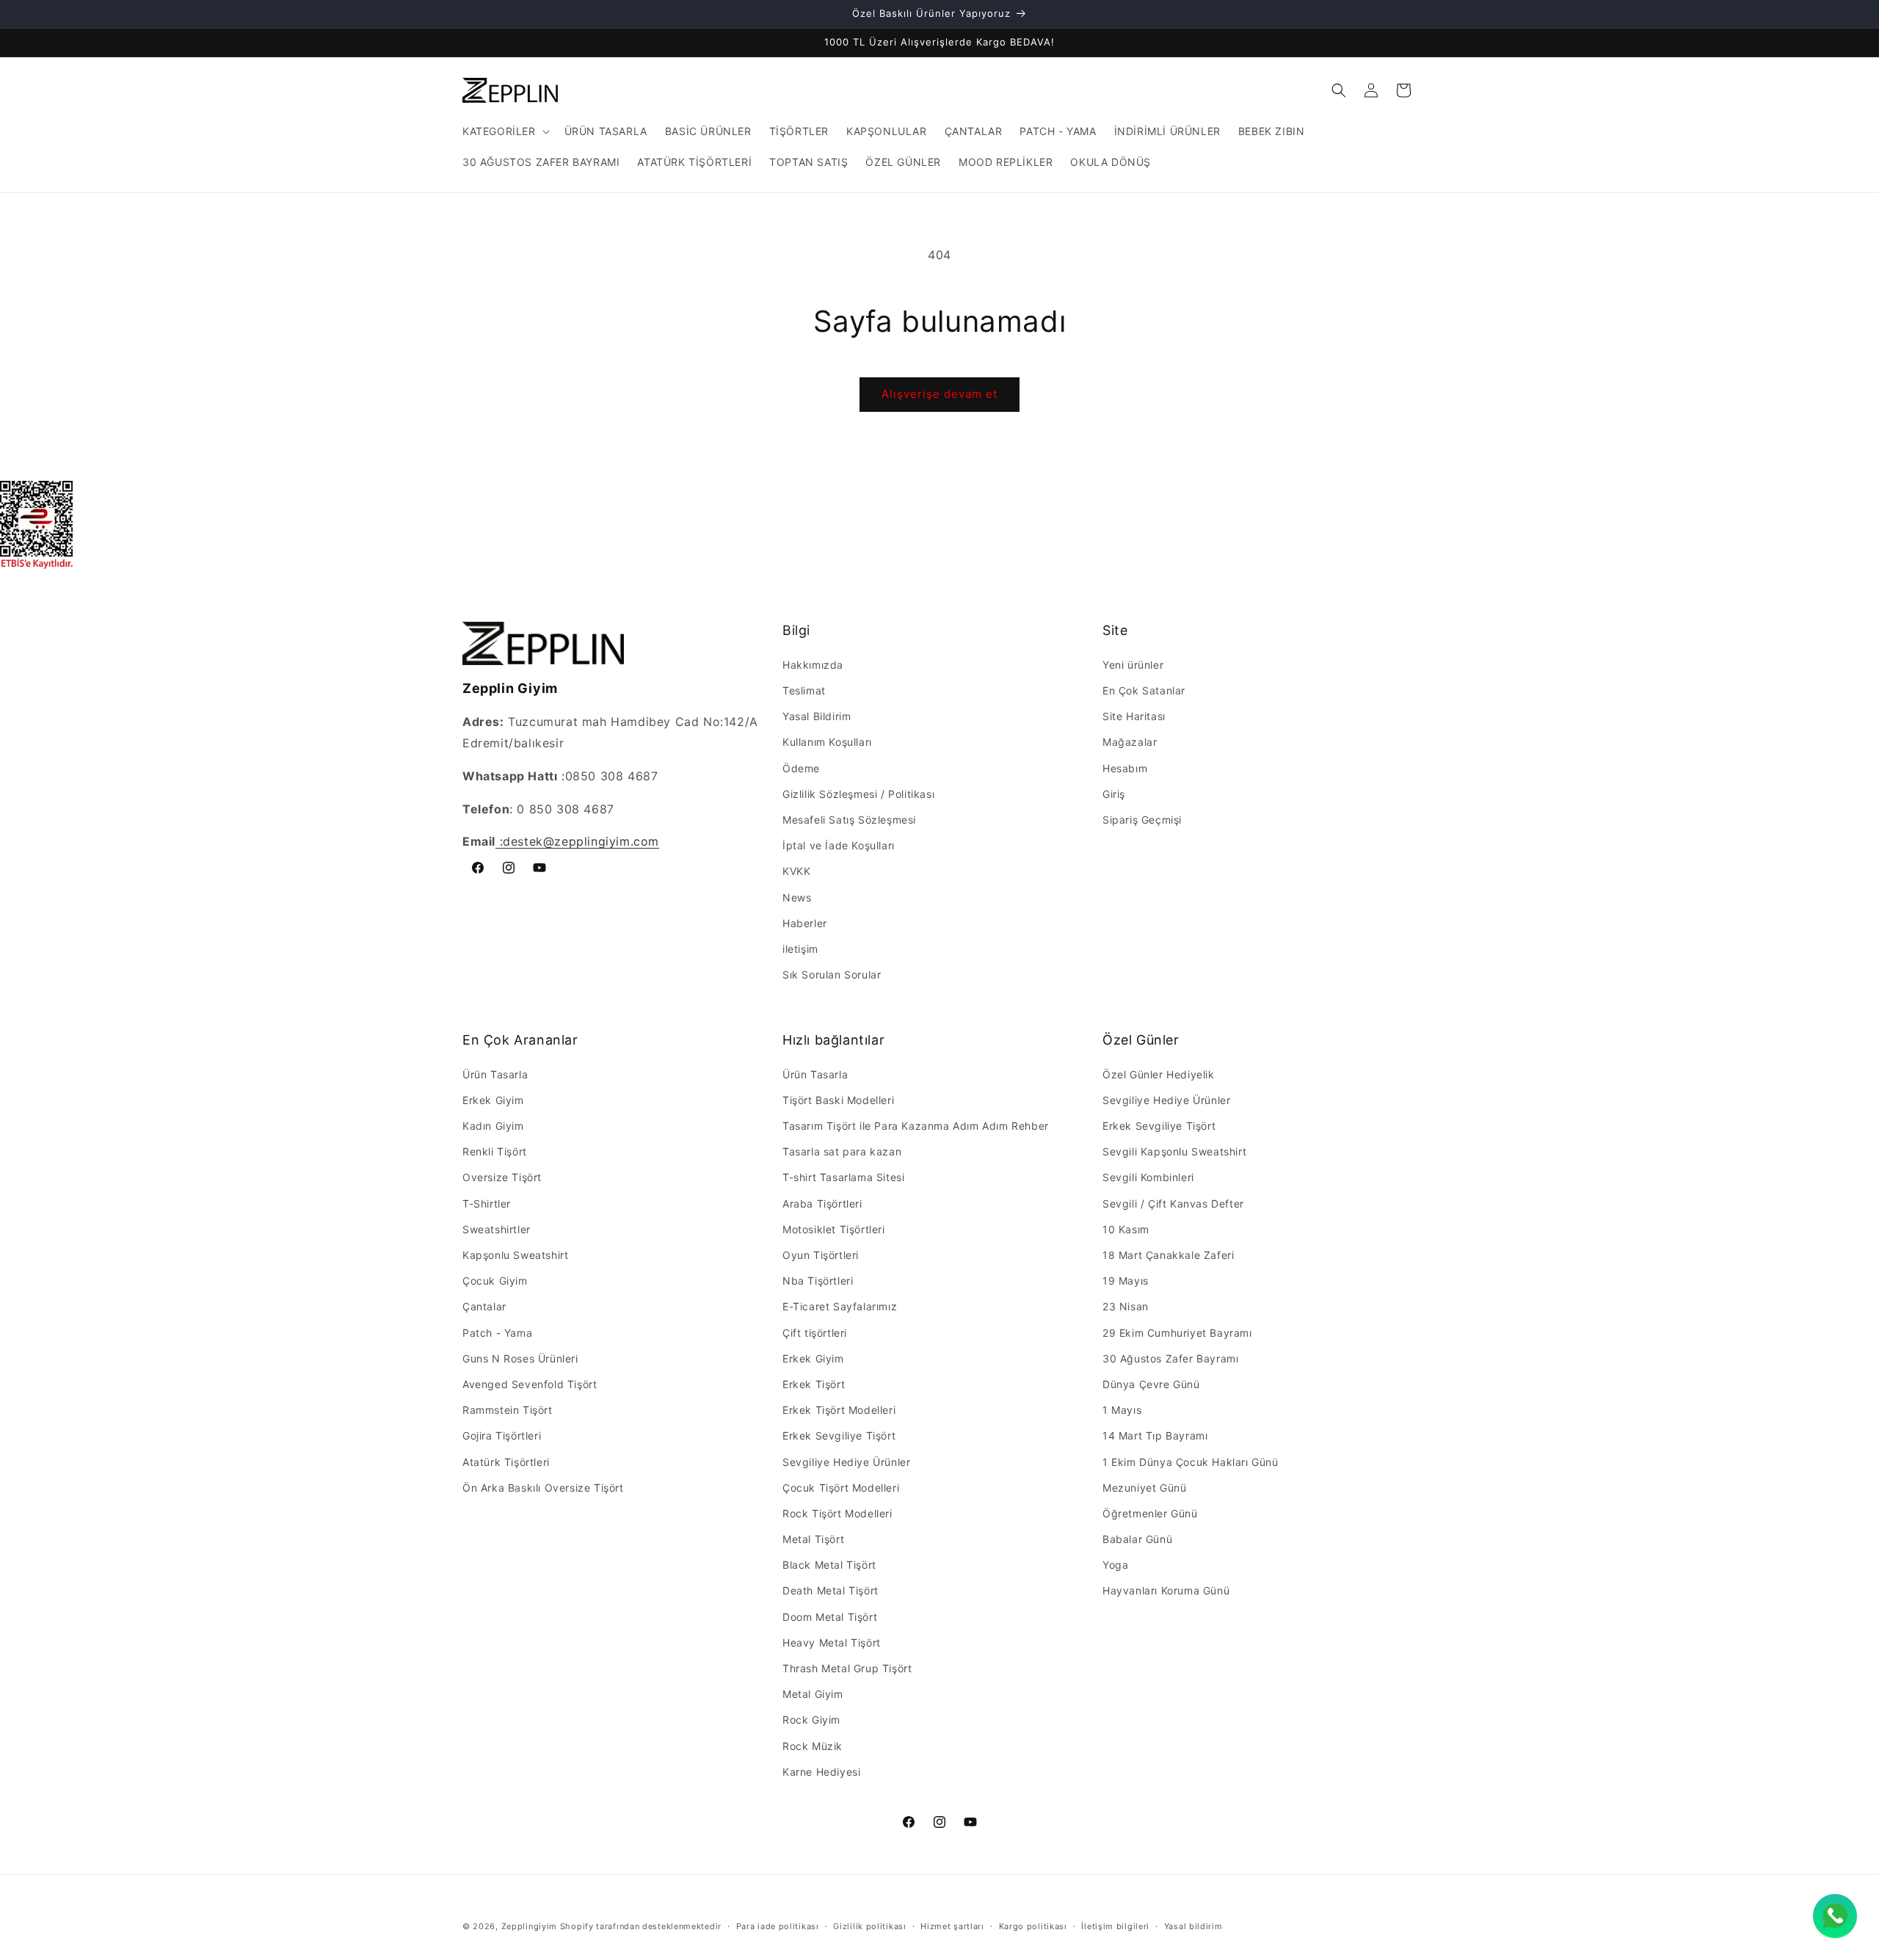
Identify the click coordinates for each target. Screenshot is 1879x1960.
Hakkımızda (813, 665)
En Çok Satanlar (1144, 690)
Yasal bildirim (1193, 1926)
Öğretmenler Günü (1150, 1513)
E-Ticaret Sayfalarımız (840, 1306)
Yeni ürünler (1133, 665)
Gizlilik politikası (869, 1926)
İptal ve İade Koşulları (839, 845)
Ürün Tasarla (495, 1074)
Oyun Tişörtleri (821, 1255)
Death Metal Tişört (831, 1590)
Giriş (1114, 794)
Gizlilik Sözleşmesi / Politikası (858, 794)
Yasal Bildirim (817, 716)
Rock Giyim (811, 1720)
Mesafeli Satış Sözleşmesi (849, 820)
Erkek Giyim (493, 1100)
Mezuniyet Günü (1144, 1488)
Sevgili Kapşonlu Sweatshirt (1174, 1151)
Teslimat (804, 690)
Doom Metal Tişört (830, 1617)
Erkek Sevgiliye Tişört (839, 1435)
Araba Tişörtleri (822, 1204)
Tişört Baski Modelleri (838, 1100)
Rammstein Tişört (508, 1410)
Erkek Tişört (814, 1384)
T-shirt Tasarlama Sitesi (843, 1177)
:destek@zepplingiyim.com (577, 841)
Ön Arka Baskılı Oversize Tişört (543, 1488)
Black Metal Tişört (829, 1565)
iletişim (800, 949)
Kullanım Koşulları (827, 742)
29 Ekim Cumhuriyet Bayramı (1177, 1333)
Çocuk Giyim (495, 1281)
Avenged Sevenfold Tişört (530, 1384)
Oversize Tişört (502, 1177)
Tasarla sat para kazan (842, 1151)
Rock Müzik (813, 1746)
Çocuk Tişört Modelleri (841, 1488)
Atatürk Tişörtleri (506, 1462)
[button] (505, 131)
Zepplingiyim (529, 1926)
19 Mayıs (1126, 1281)
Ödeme (801, 768)
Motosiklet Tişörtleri (834, 1229)
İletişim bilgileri (1115, 1926)
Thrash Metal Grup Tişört (847, 1668)
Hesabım (1125, 768)
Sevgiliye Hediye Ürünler (846, 1462)
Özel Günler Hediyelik (1159, 1074)
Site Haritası (1134, 716)
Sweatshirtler (497, 1229)
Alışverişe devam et (939, 394)
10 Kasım (1126, 1229)
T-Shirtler (487, 1204)
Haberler (805, 923)
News (797, 897)
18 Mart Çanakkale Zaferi (1168, 1255)
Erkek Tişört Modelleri (839, 1410)
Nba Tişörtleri (818, 1281)
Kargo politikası (1033, 1926)
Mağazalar (1130, 742)
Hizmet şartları (952, 1926)
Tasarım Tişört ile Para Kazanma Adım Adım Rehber (916, 1126)
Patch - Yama (497, 1333)
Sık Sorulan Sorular (832, 974)
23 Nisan (1126, 1306)
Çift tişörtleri (815, 1333)
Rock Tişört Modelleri (837, 1513)
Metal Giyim (813, 1694)
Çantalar (484, 1306)
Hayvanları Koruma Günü (1166, 1590)
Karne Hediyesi (821, 1772)
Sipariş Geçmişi (1142, 820)
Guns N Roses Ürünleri (520, 1358)
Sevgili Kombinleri (1148, 1177)
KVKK (796, 871)
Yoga (1115, 1565)
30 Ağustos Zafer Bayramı (1170, 1358)
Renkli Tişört (495, 1151)
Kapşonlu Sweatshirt (515, 1255)
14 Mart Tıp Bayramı (1155, 1435)
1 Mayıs (1122, 1410)
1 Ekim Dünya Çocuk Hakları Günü (1191, 1462)
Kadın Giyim (493, 1126)
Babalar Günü (1137, 1539)
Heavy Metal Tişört (832, 1643)
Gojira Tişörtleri (502, 1435)
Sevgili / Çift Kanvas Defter (1173, 1204)
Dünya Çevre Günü (1151, 1384)
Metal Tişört (813, 1539)
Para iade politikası (778, 1926)
